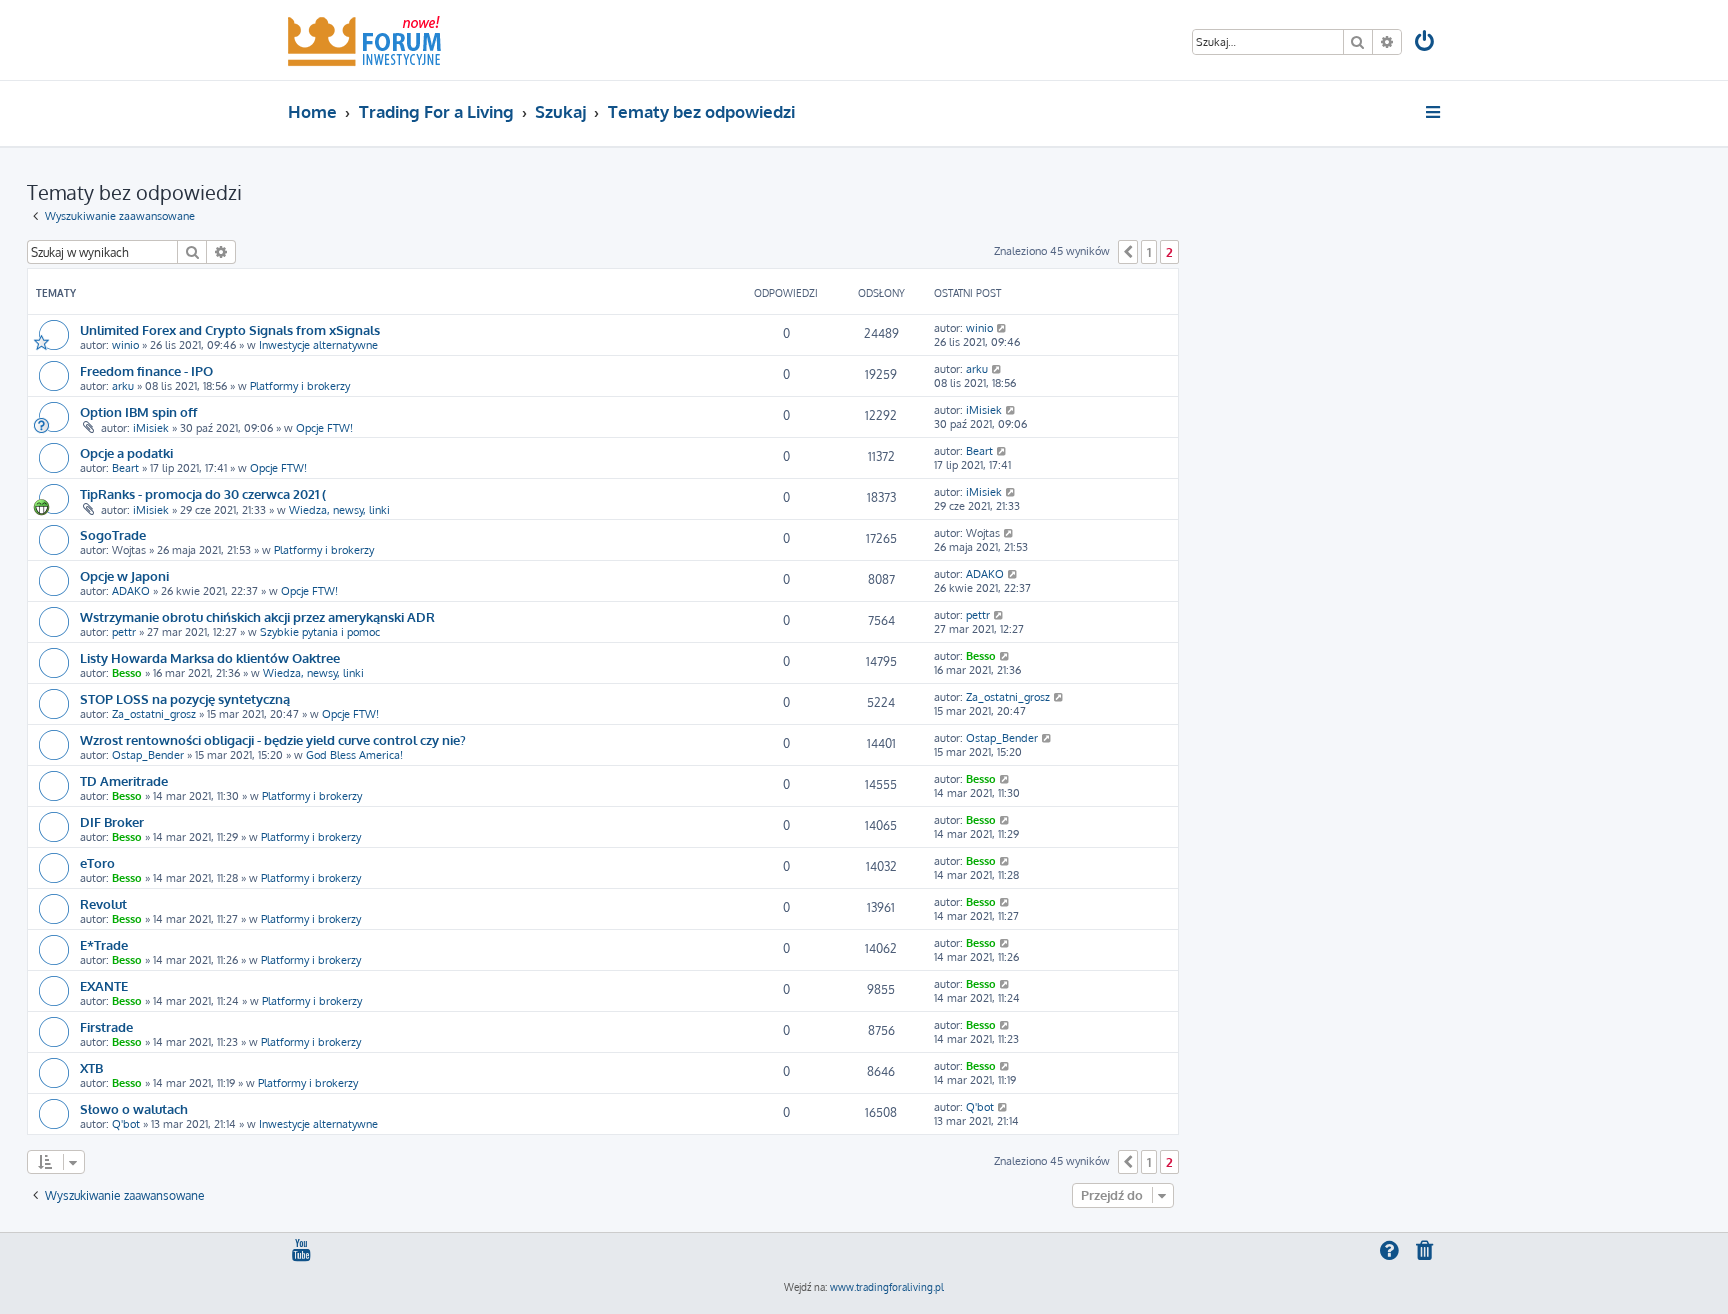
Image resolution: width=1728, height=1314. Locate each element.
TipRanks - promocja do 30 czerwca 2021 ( (203, 493)
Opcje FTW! (324, 428)
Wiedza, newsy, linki (339, 510)
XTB (91, 1067)
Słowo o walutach (134, 1108)
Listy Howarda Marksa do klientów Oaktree (210, 657)
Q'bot (126, 1124)
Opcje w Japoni (124, 575)
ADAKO (131, 591)
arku (123, 386)
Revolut (103, 903)
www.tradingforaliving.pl (887, 1287)
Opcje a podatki (126, 452)
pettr (124, 632)
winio (125, 345)
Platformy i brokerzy (300, 386)
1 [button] (1149, 252)
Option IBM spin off (138, 411)
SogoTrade (113, 534)
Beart (125, 468)
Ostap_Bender (148, 755)
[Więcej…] (1434, 112)
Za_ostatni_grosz (154, 714)
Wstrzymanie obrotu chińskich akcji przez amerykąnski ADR (257, 616)
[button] (1128, 252)
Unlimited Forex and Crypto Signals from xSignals (230, 329)
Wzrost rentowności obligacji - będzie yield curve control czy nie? (273, 739)
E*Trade (104, 944)
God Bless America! (354, 755)
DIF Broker (112, 821)
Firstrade (106, 1026)
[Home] (364, 40)
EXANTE (104, 985)
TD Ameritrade (124, 780)
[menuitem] (1426, 43)
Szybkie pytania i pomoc (320, 632)
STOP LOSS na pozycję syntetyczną (185, 698)
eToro (97, 862)
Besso (127, 673)
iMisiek (151, 428)
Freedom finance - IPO (146, 370)
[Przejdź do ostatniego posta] (1002, 328)
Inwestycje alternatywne (318, 345)
